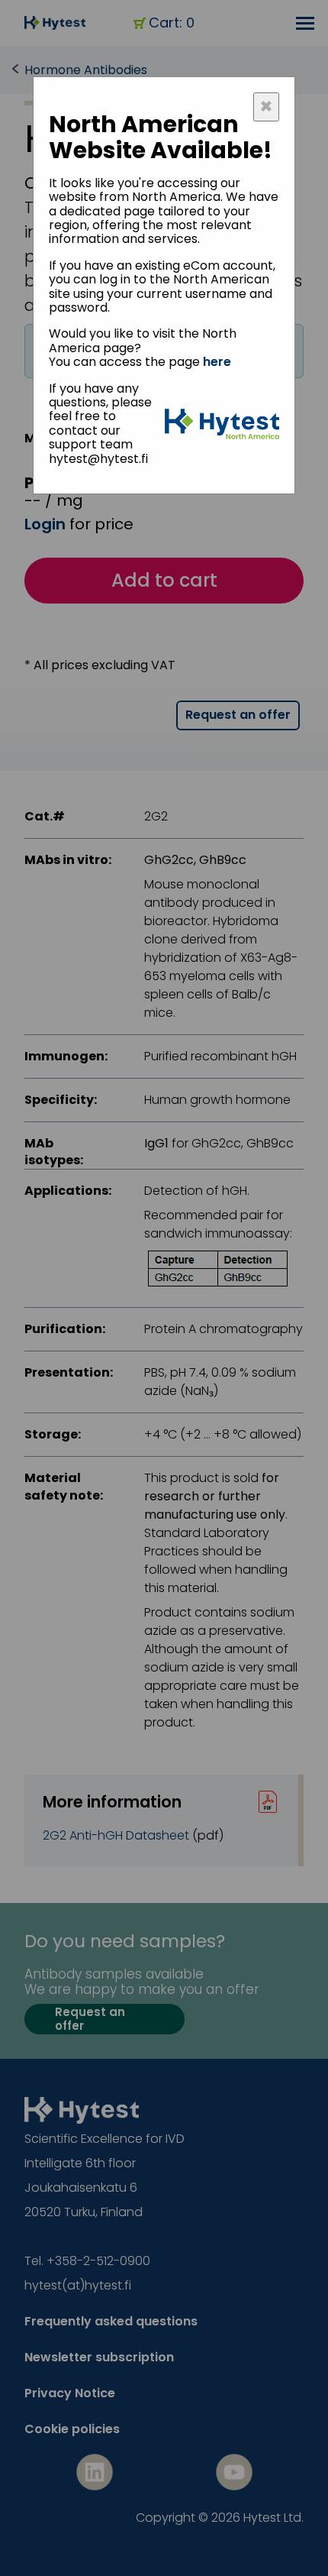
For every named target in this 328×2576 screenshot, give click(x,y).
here (217, 362)
